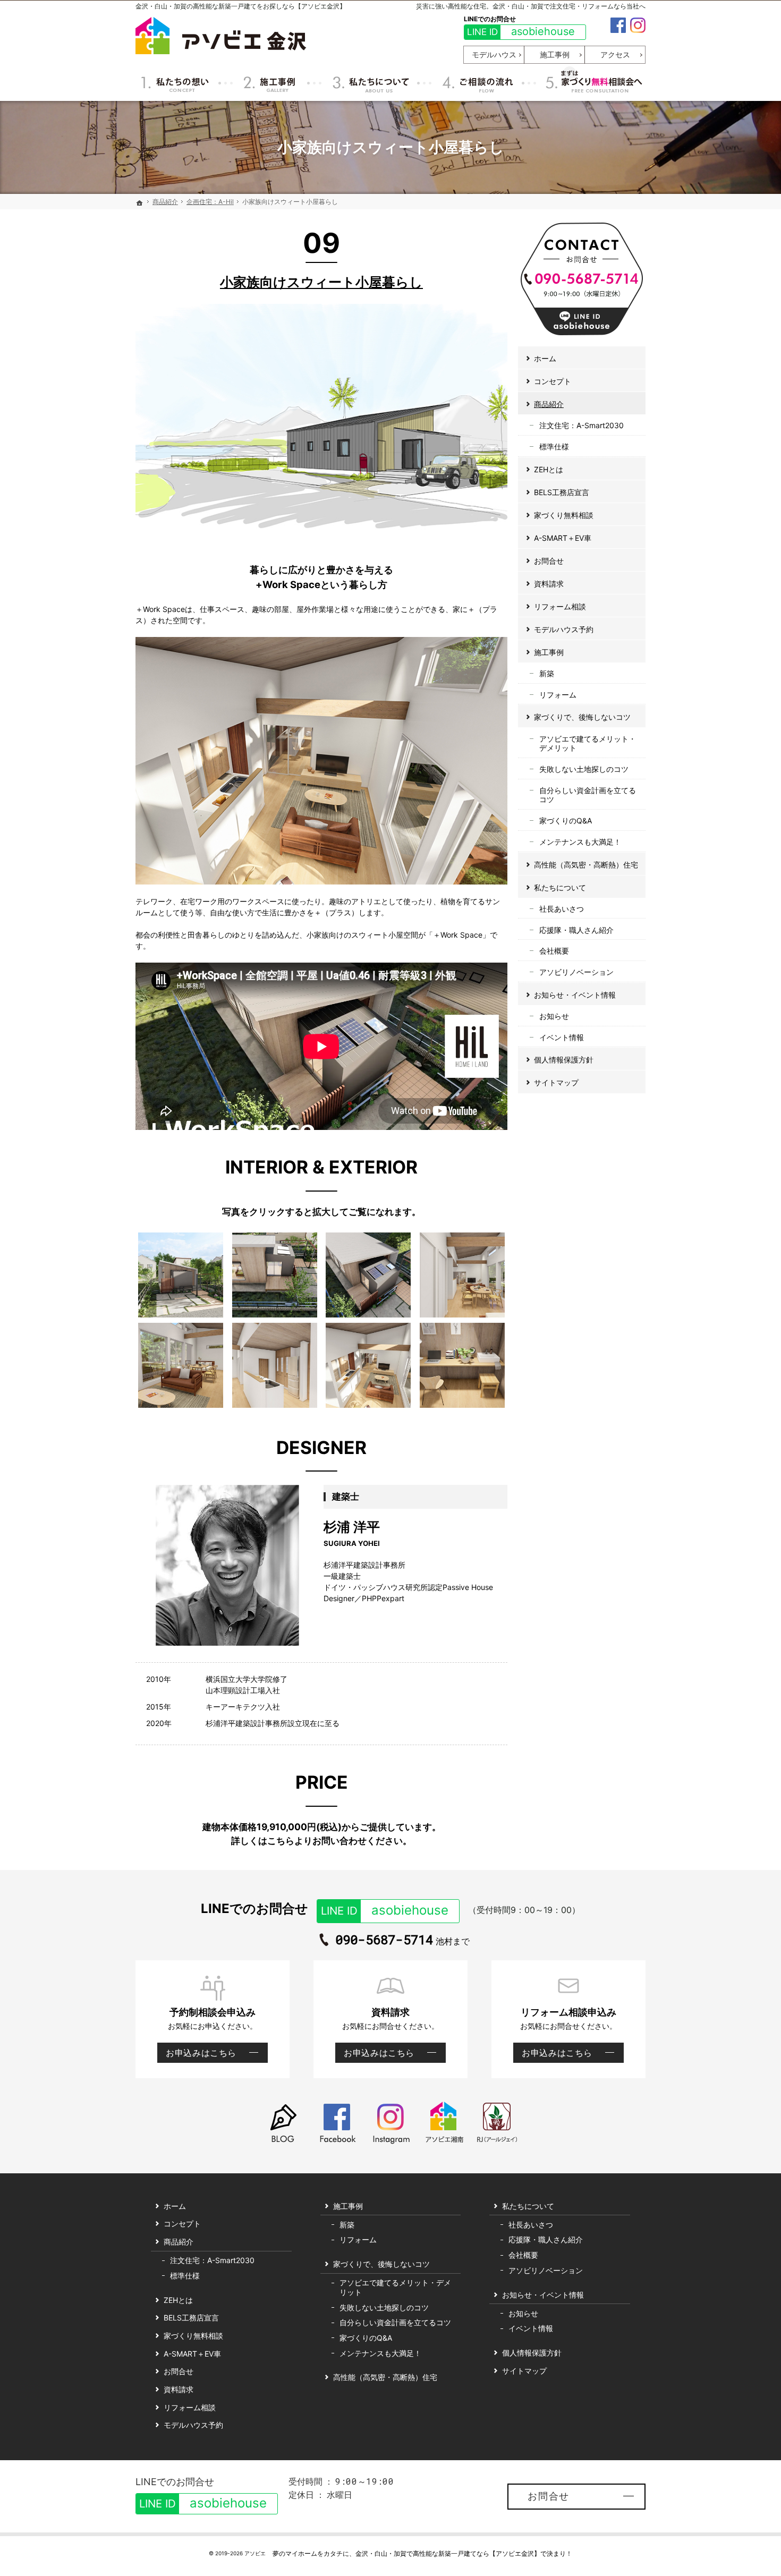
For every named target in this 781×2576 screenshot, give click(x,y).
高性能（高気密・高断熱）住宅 (586, 865)
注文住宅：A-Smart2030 (581, 425)
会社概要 (554, 951)
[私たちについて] (369, 82)
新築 (547, 673)
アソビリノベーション (576, 972)
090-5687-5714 (384, 1940)
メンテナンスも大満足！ (580, 842)
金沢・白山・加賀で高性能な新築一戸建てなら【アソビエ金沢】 (448, 2553)
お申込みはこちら (197, 2055)
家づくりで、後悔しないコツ (582, 717)
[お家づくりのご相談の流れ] (477, 82)
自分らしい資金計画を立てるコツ (588, 795)
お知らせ (554, 1016)
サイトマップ (556, 1082)
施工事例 (549, 652)
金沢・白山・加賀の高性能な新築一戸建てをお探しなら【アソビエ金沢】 (241, 6)
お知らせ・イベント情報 (575, 995)
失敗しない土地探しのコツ (584, 769)
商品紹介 (549, 404)
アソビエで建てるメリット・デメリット (588, 743)
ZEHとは (549, 469)
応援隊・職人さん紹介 (576, 930)
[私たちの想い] (176, 82)
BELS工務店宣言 (562, 492)
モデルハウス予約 (564, 629)
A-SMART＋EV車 (563, 538)
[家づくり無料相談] (592, 82)
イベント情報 (562, 1037)
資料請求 (549, 584)
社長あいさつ (562, 909)
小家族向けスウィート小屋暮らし (321, 282)
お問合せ (549, 561)
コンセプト (553, 381)
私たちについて (560, 887)
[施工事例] (270, 82)
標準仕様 (554, 447)
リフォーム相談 (560, 606)
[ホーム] (140, 203)
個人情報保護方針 (564, 1060)
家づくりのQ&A (566, 821)
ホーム (545, 358)
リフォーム (558, 695)
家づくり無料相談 (564, 515)
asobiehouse (521, 31)
